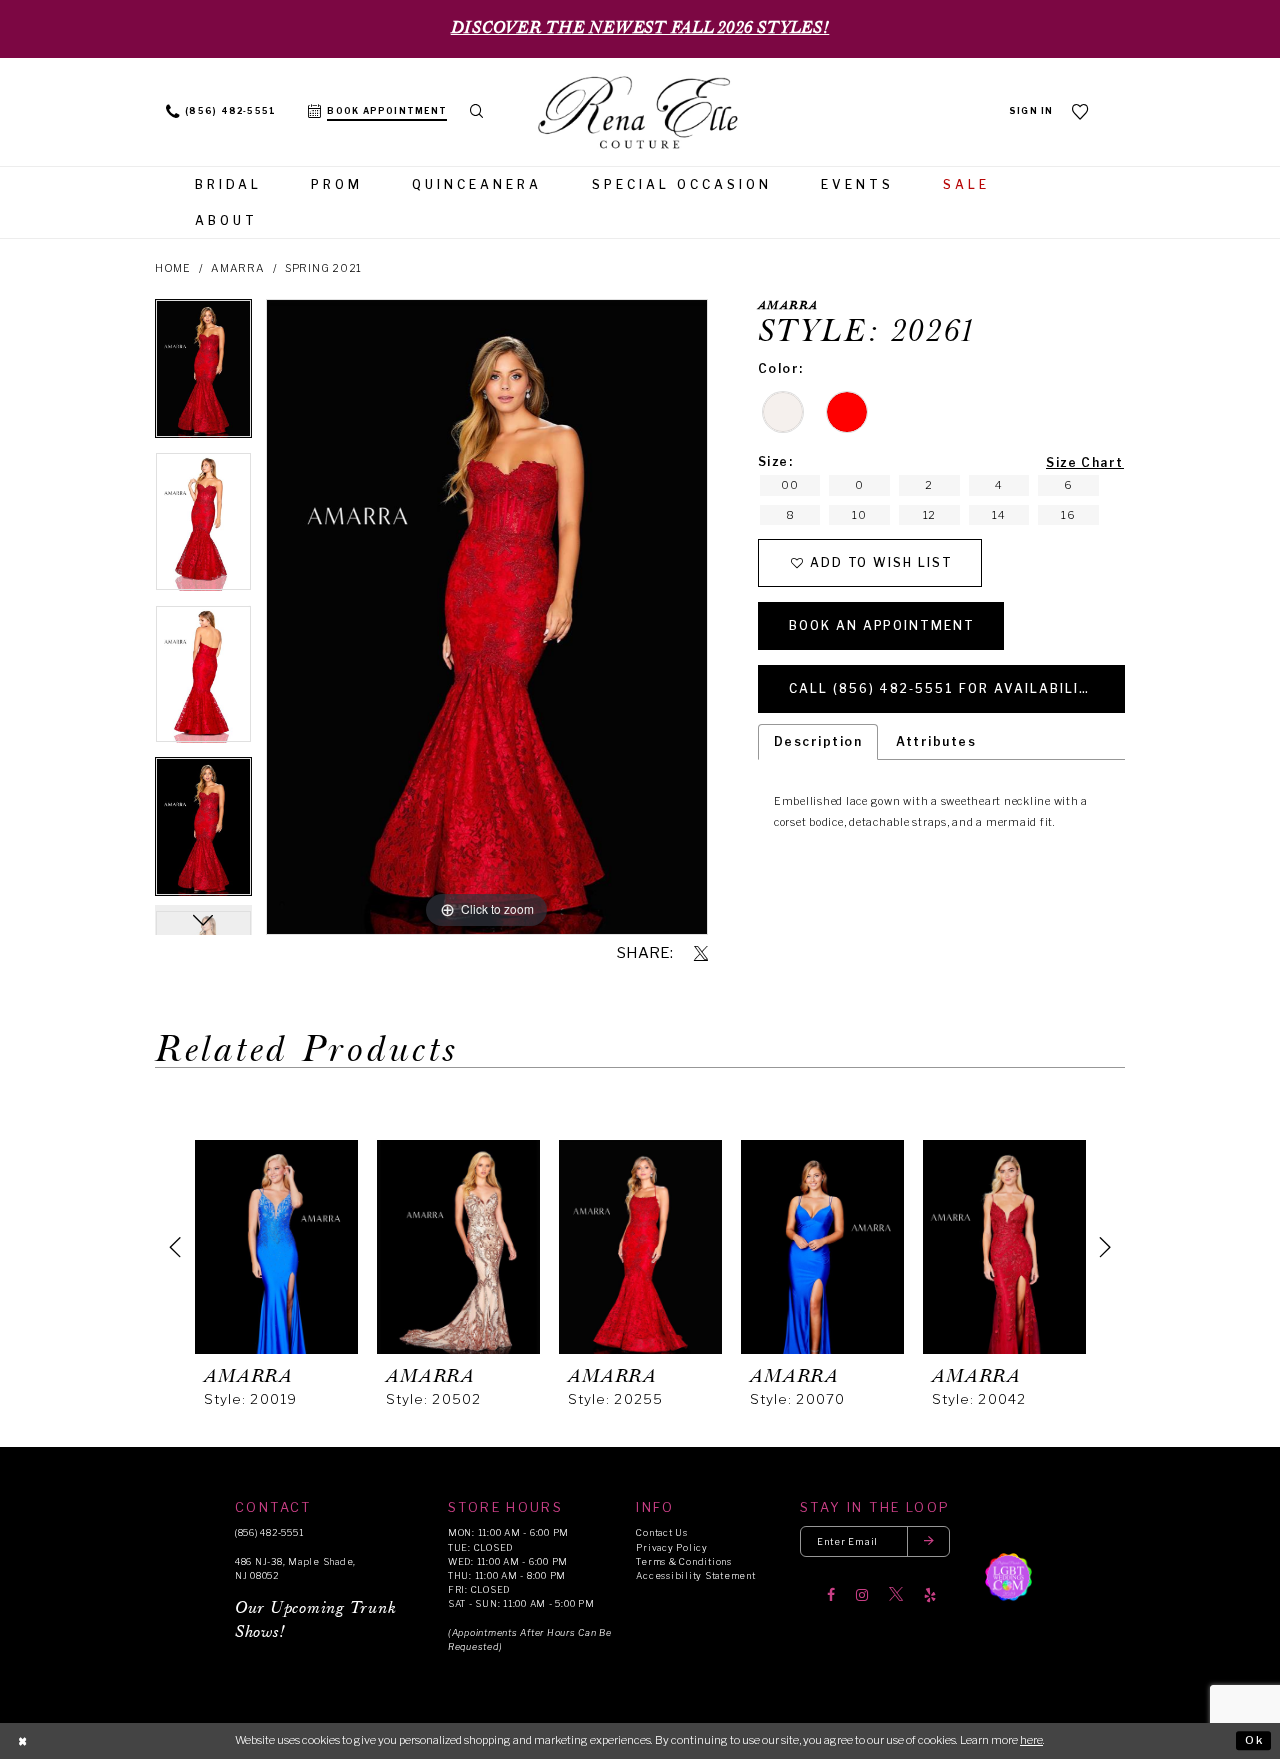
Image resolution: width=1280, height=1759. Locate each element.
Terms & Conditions (683, 1561)
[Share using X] (701, 954)
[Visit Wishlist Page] (1081, 111)
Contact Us (661, 1532)
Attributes (936, 741)
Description (818, 741)
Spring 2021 (323, 268)
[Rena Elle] (640, 114)
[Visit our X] (896, 1595)
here (1031, 1740)
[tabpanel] (203, 375)
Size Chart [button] (1085, 462)
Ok (1254, 1740)
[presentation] (276, 1247)
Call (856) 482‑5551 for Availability (945, 688)
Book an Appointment (882, 625)
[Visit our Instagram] (862, 1595)
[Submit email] (929, 1541)
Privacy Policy (671, 1547)
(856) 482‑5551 (269, 1532)
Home (173, 268)
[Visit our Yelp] (930, 1595)
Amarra (238, 268)
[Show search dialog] (476, 112)
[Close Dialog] (22, 1741)
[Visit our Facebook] (831, 1595)
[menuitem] (221, 112)
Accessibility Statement (695, 1575)
